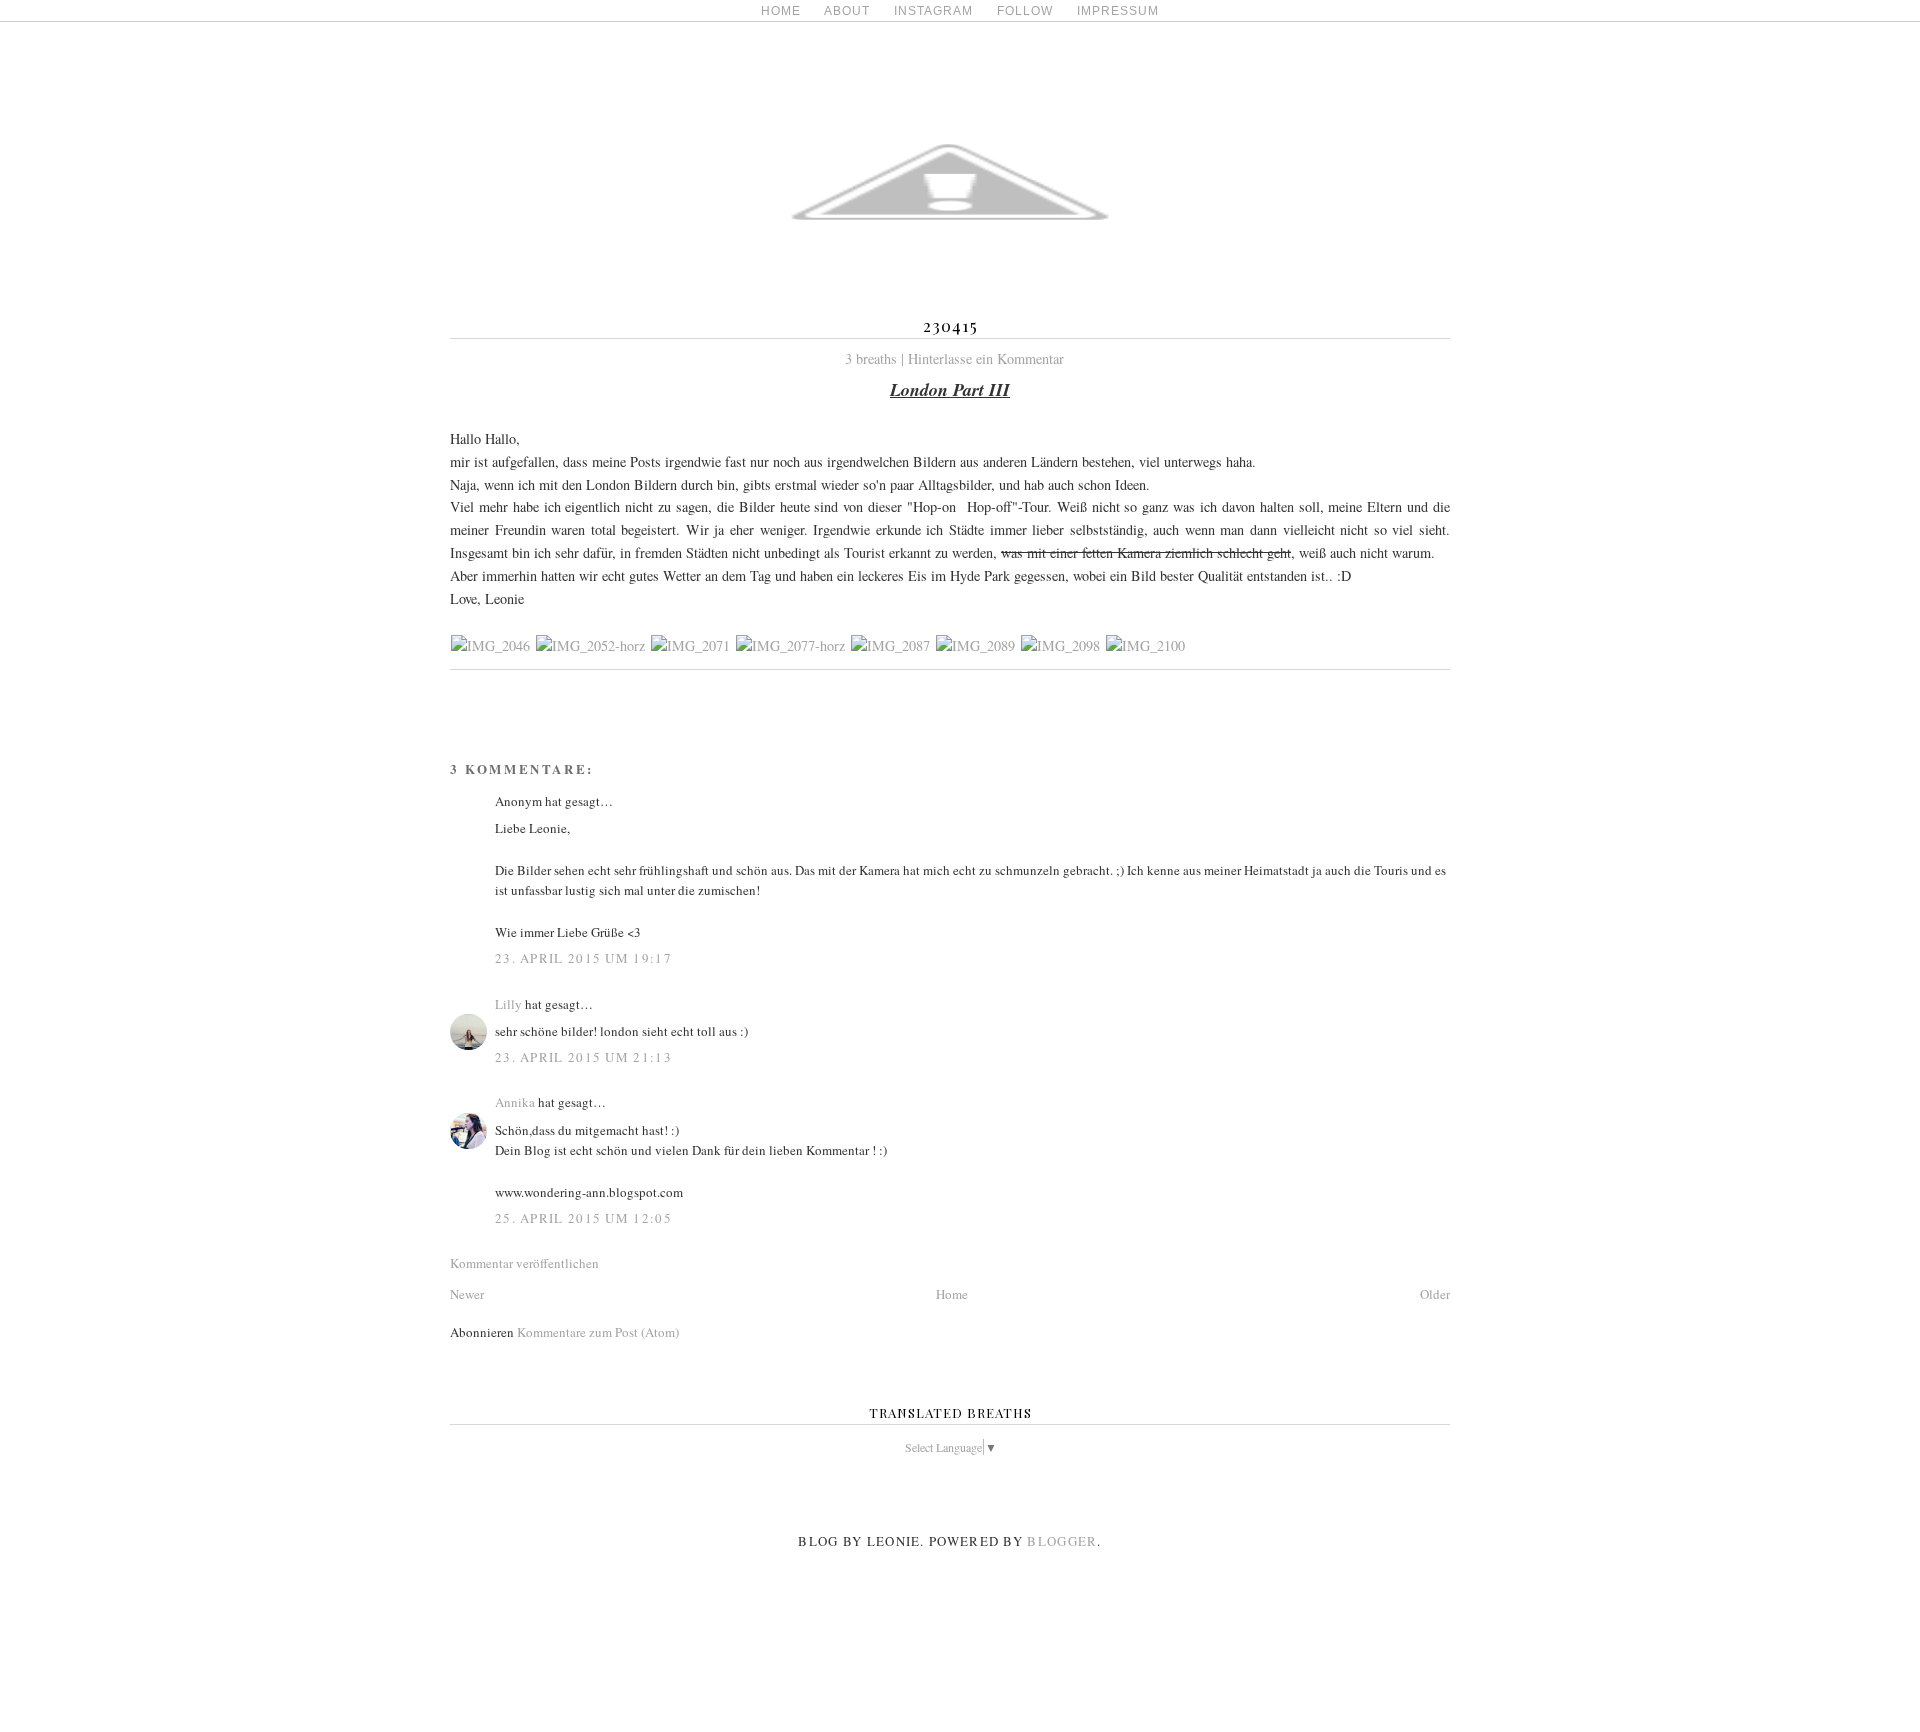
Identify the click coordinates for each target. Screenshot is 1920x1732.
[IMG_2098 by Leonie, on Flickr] (1060, 645)
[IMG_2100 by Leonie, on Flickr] (1145, 645)
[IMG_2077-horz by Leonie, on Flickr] (790, 645)
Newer (467, 1294)
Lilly (508, 1004)
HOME (781, 11)
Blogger (1062, 1541)
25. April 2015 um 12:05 (583, 1218)
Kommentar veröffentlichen (524, 1263)
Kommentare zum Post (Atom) (598, 1332)
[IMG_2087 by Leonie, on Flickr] (890, 645)
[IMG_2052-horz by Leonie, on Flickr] (590, 645)
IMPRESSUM (1118, 11)
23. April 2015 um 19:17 (583, 958)
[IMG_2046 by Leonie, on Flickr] (490, 645)
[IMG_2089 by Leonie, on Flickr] (975, 645)
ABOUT (847, 11)
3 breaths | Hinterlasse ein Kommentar (954, 358)
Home (952, 1294)
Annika (515, 1102)
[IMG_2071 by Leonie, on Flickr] (690, 645)
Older (1435, 1294)
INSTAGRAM (933, 11)
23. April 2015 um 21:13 (583, 1057)
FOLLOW (1025, 11)
